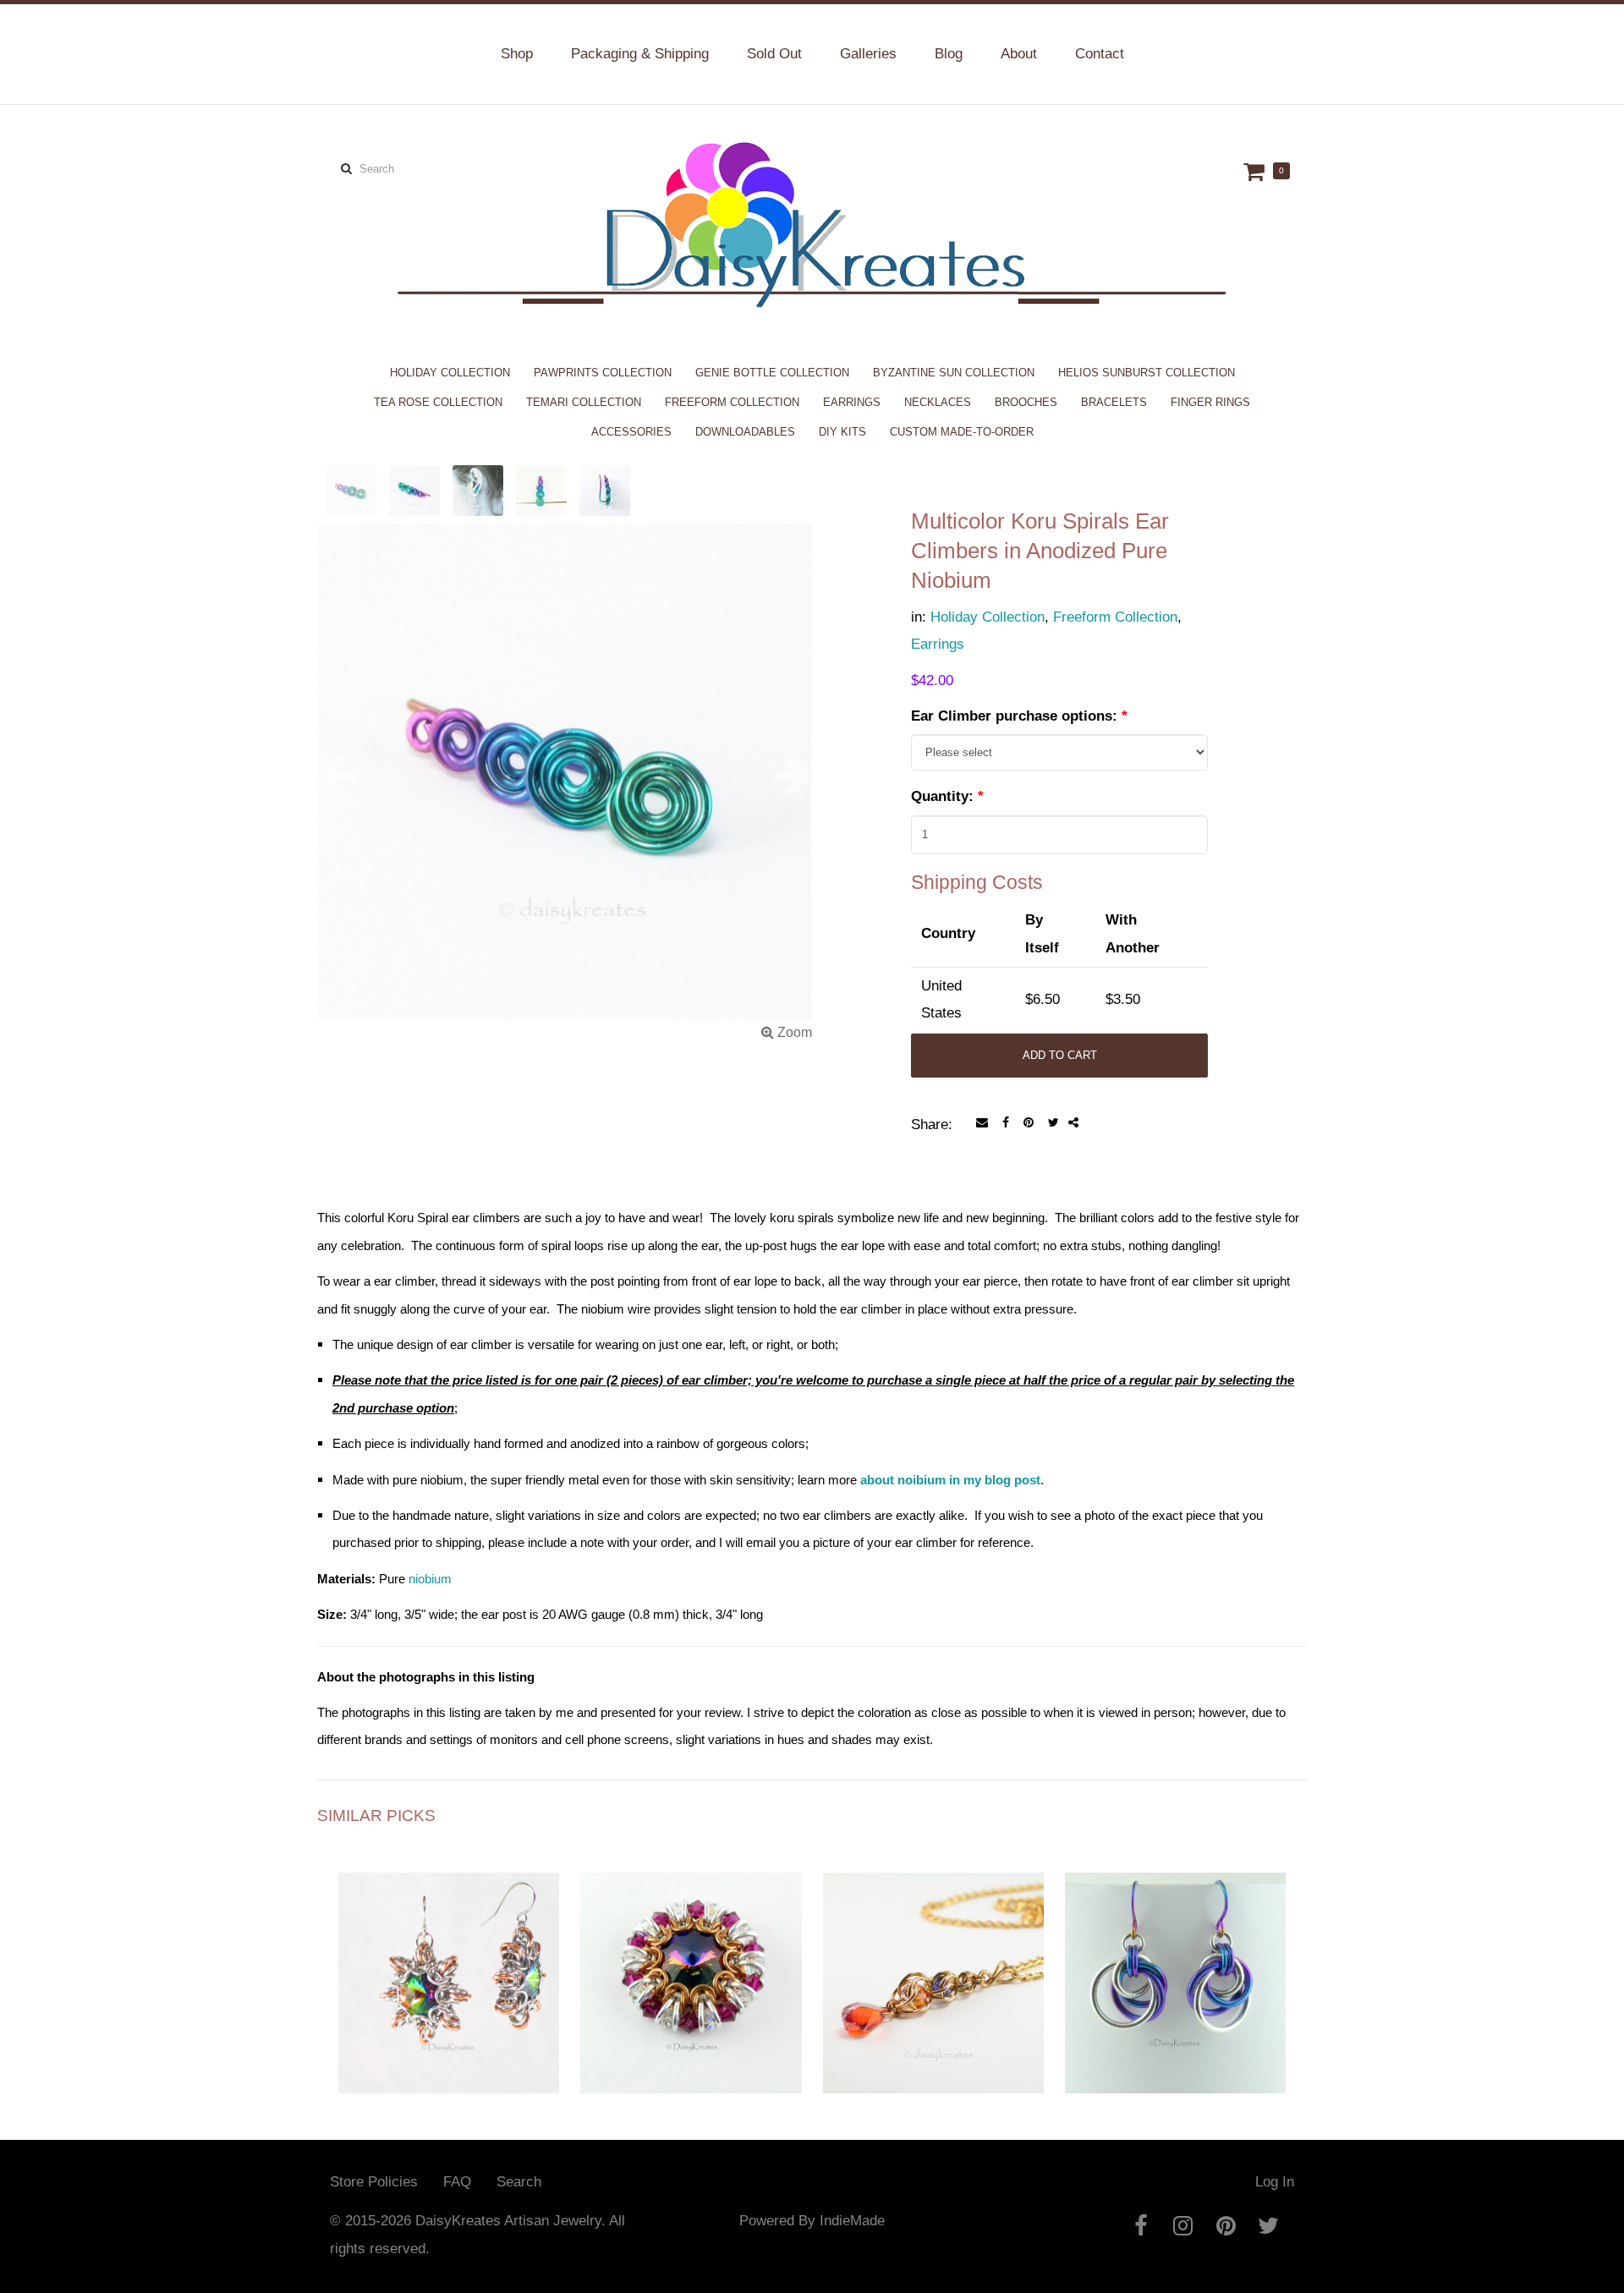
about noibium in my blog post (950, 1480)
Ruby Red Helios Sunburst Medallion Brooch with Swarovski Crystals (691, 2016)
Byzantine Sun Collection (954, 373)
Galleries (868, 54)
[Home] (812, 224)
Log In (1275, 2182)
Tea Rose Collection (438, 402)
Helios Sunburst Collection (1147, 373)
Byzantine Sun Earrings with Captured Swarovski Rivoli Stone (449, 2024)
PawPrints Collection (603, 373)
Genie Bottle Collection (772, 373)
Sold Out (774, 54)
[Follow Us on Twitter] (1268, 2225)
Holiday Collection (450, 373)
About (1019, 54)
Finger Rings (1210, 402)
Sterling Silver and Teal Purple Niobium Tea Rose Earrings (1175, 2024)
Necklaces (938, 402)
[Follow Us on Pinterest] (1226, 2225)
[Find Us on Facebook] (1141, 2225)
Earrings (852, 402)
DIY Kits (842, 432)
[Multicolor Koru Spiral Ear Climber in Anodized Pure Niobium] (565, 785)
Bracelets (1114, 402)
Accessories (631, 432)
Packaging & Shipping (640, 54)
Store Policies (374, 2182)
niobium (430, 1579)
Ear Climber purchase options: (1019, 716)
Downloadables (745, 432)
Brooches (1026, 402)
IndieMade (852, 2221)
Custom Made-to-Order (962, 432)
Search (519, 2182)
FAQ (457, 2182)
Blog (949, 54)
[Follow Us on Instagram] (1183, 2225)
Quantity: (947, 796)
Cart (1256, 171)
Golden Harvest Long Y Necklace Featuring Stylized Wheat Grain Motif (933, 2016)
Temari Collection (584, 402)
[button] (354, 775)
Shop (517, 54)
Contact (1100, 54)
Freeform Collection (732, 402)
